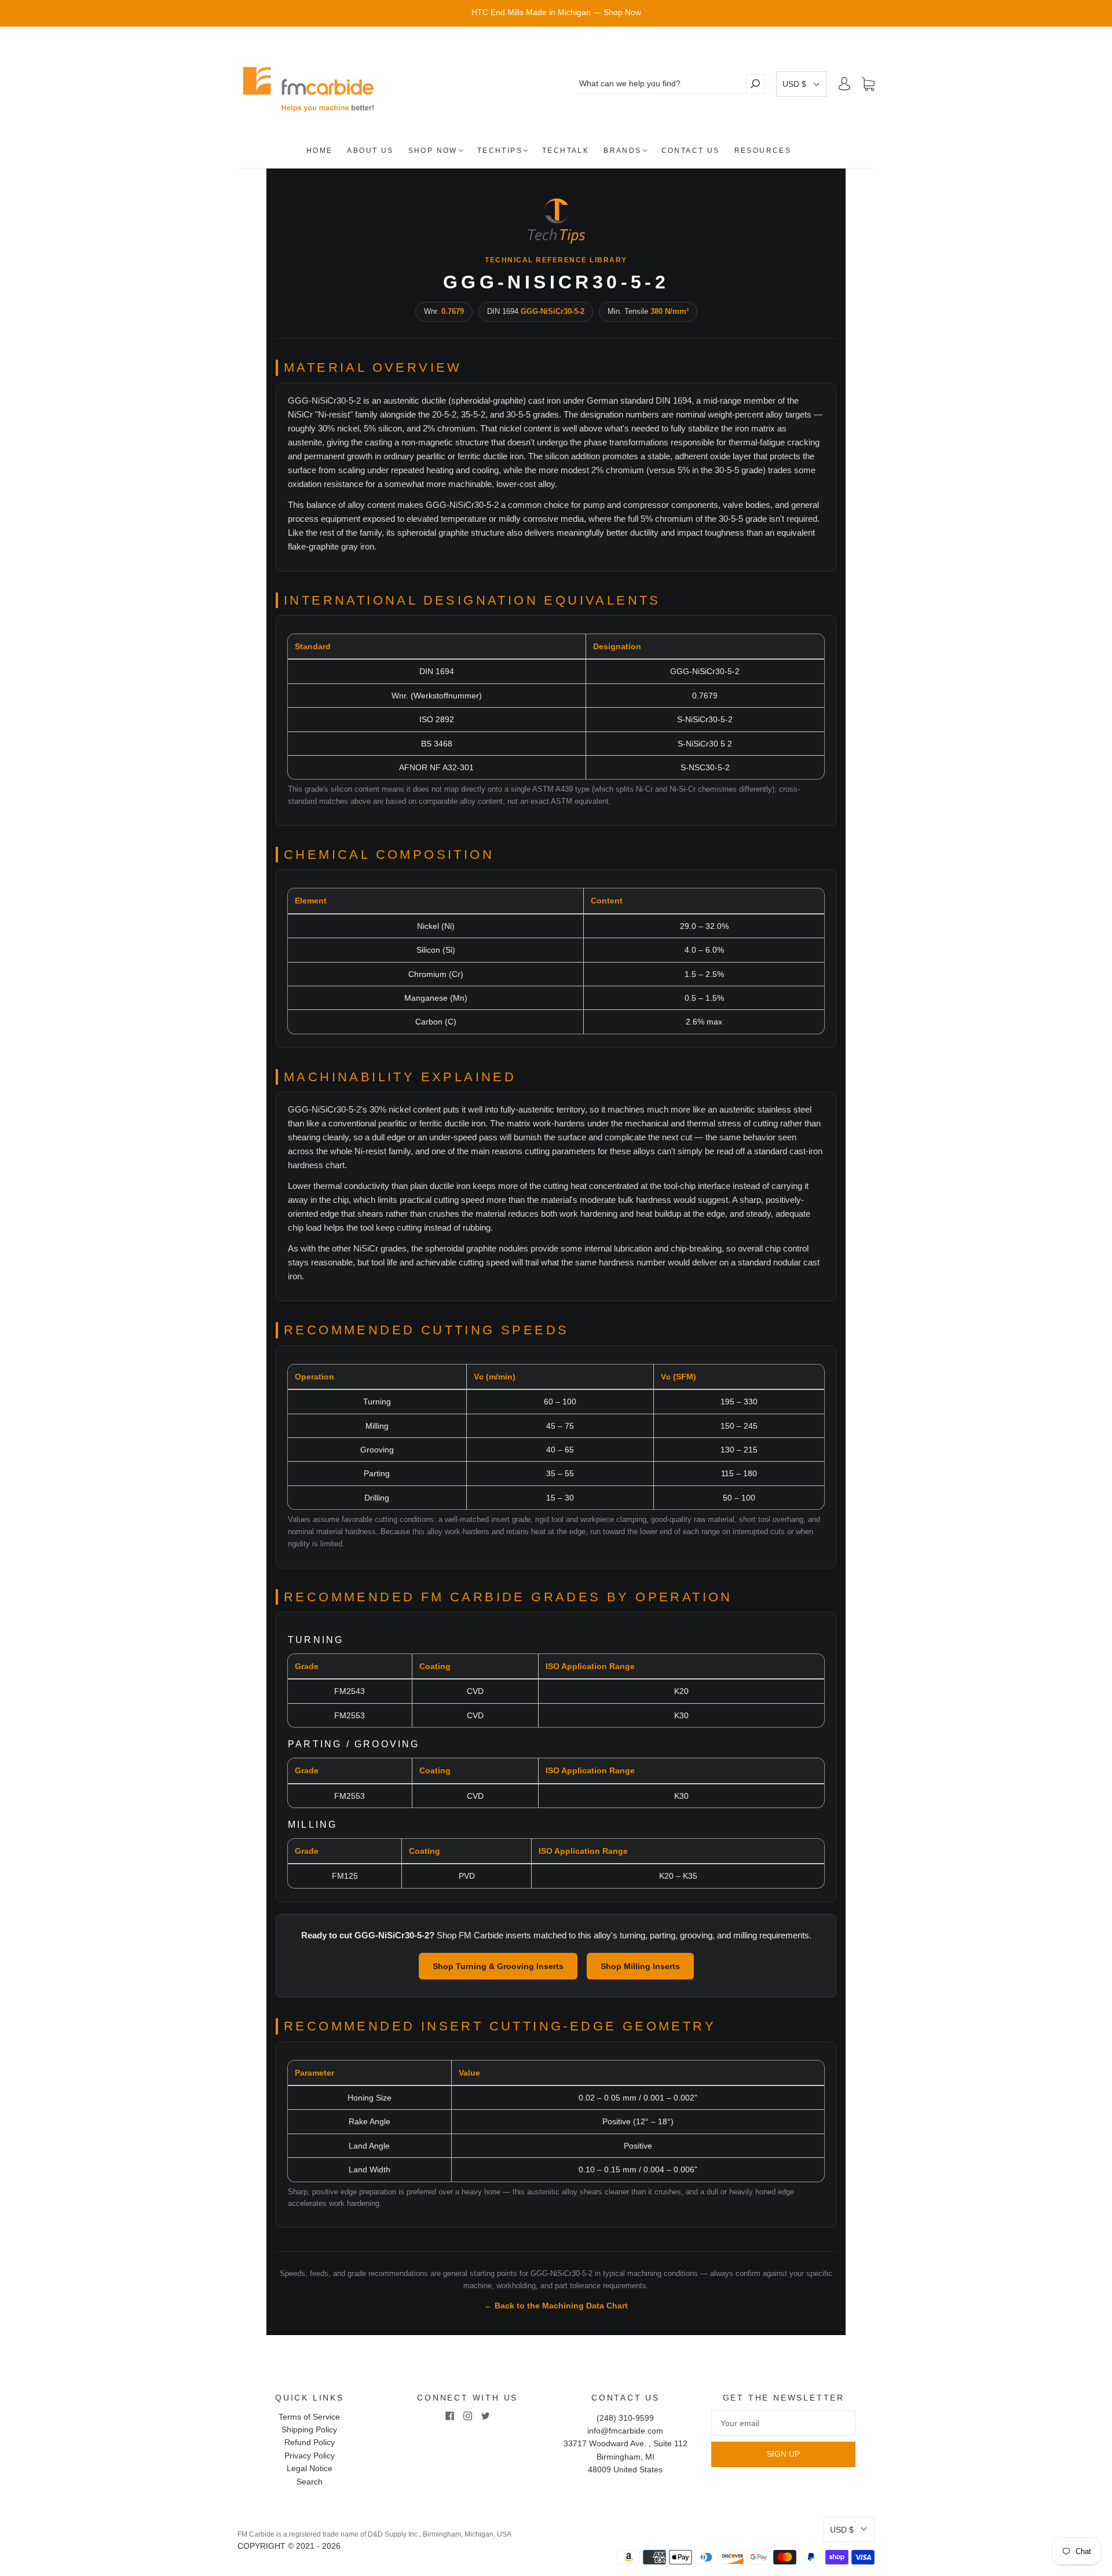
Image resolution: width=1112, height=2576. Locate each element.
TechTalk (566, 151)
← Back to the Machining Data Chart (556, 2306)
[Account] (844, 84)
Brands (622, 151)
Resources (763, 151)
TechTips (500, 151)
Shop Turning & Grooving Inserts (498, 1966)
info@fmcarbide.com (625, 2431)
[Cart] (868, 84)
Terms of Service (309, 2417)
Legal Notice (310, 2468)
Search (310, 2482)
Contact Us (691, 151)
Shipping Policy (309, 2429)
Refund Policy (310, 2442)
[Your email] (783, 2423)
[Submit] (755, 84)
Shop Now (433, 151)
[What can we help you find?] (662, 84)
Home (320, 151)
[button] (802, 84)
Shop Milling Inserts (640, 1966)
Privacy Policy (310, 2456)
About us (370, 151)
